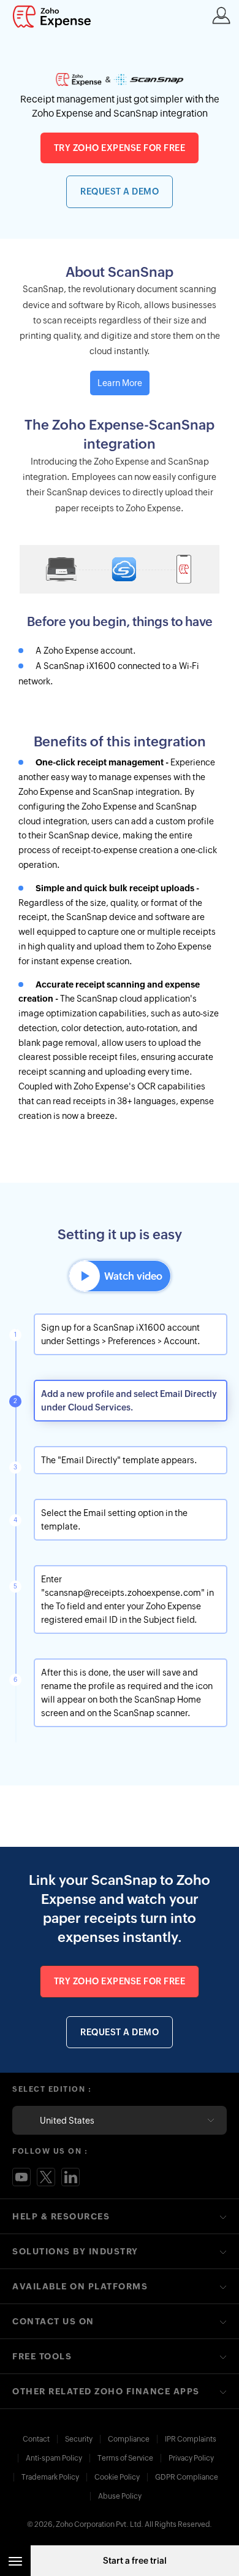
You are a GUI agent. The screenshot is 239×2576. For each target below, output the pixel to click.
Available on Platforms (80, 2286)
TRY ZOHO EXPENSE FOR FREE (120, 148)
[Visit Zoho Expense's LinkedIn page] (70, 2177)
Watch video (133, 1276)
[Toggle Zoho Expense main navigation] (15, 2561)
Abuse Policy (120, 2496)
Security (79, 2439)
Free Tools (42, 2356)
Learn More (120, 383)
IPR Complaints (191, 2439)
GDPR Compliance (187, 2477)
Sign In (221, 15)
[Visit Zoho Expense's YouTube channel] (21, 2177)
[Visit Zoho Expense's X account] (46, 2177)
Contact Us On (53, 2321)
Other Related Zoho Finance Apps (106, 2391)
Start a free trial (135, 2561)
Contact (36, 2439)
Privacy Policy (191, 2458)
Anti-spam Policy (54, 2458)
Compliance (129, 2439)
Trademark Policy (50, 2477)
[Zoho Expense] (55, 17)
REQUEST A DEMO (120, 191)
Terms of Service (125, 2458)
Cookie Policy (117, 2477)
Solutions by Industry (75, 2251)
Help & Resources (61, 2216)
